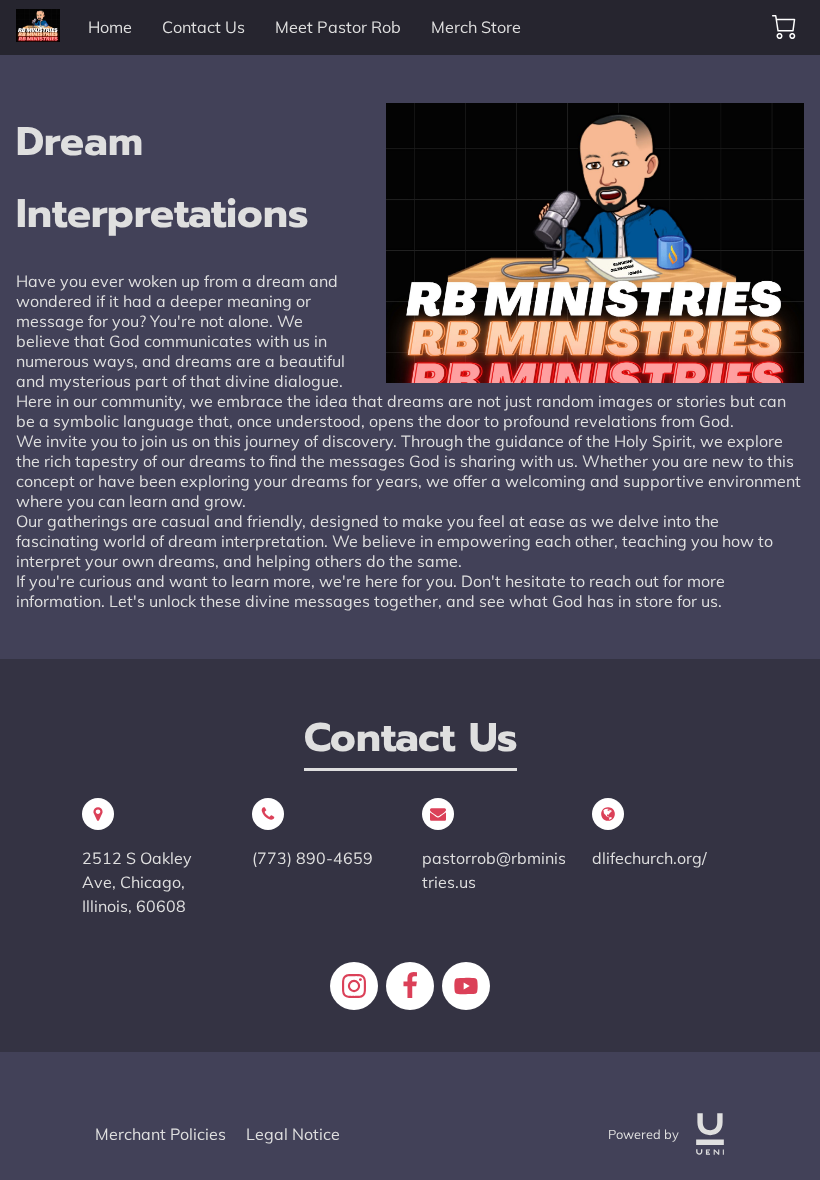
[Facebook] (410, 986)
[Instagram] (354, 986)
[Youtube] (466, 986)
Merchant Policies (160, 1134)
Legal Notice (293, 1134)
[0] (784, 27)
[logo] (710, 1134)
